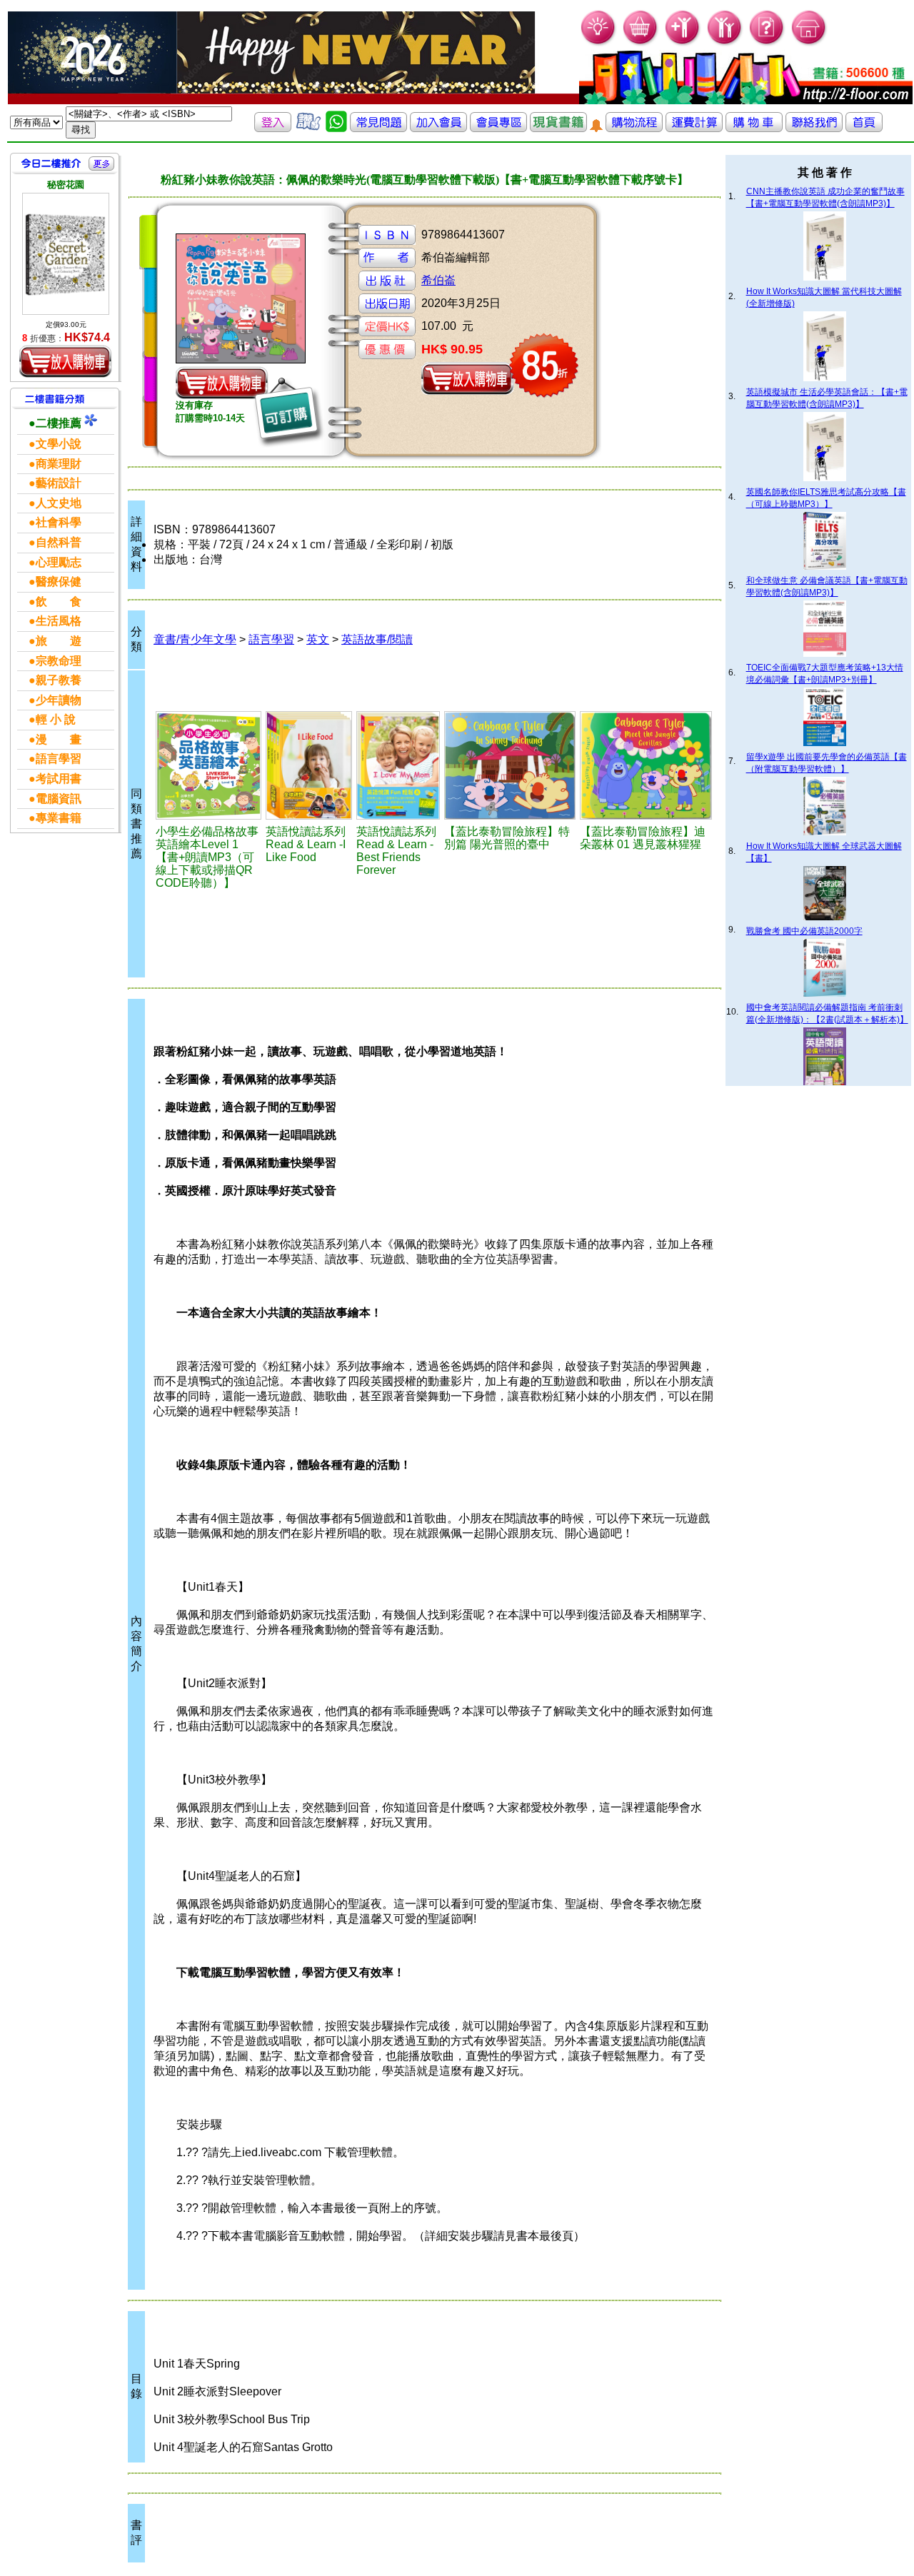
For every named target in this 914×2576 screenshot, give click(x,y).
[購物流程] (634, 128)
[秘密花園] (66, 254)
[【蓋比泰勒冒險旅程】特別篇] (510, 765)
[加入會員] (683, 43)
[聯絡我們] (814, 128)
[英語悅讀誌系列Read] (309, 765)
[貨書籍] (558, 128)
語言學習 (271, 639)
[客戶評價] (308, 128)
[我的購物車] (641, 43)
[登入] (273, 128)
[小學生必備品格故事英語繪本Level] (209, 765)
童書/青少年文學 (195, 639)
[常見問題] (767, 43)
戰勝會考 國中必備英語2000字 (804, 931)
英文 (318, 639)
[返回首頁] (864, 128)
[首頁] (809, 43)
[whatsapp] (336, 128)
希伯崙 (438, 280)
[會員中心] (725, 43)
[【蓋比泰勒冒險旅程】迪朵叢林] (646, 765)
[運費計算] (694, 128)
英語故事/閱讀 (377, 639)
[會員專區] (498, 128)
